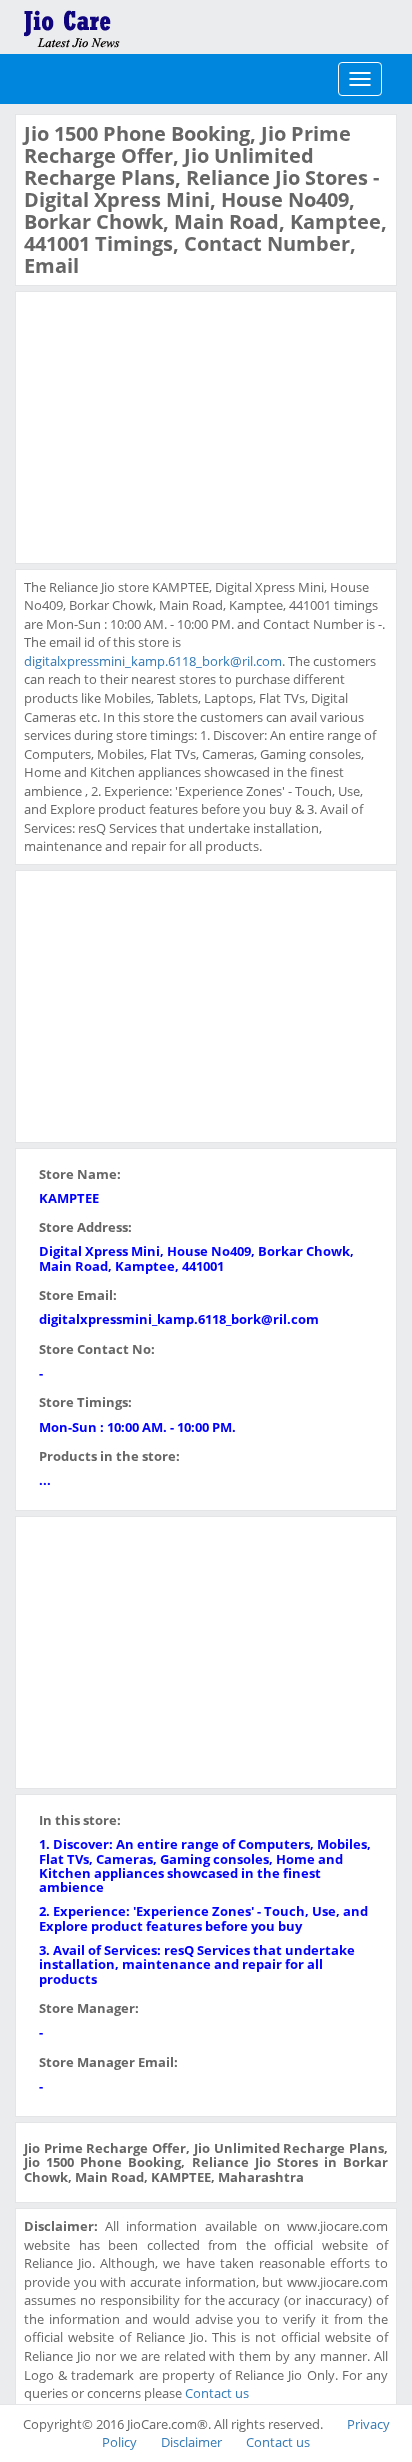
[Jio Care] (140, 25)
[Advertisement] (174, 425)
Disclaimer (191, 2442)
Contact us (217, 2393)
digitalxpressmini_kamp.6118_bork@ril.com (153, 661)
